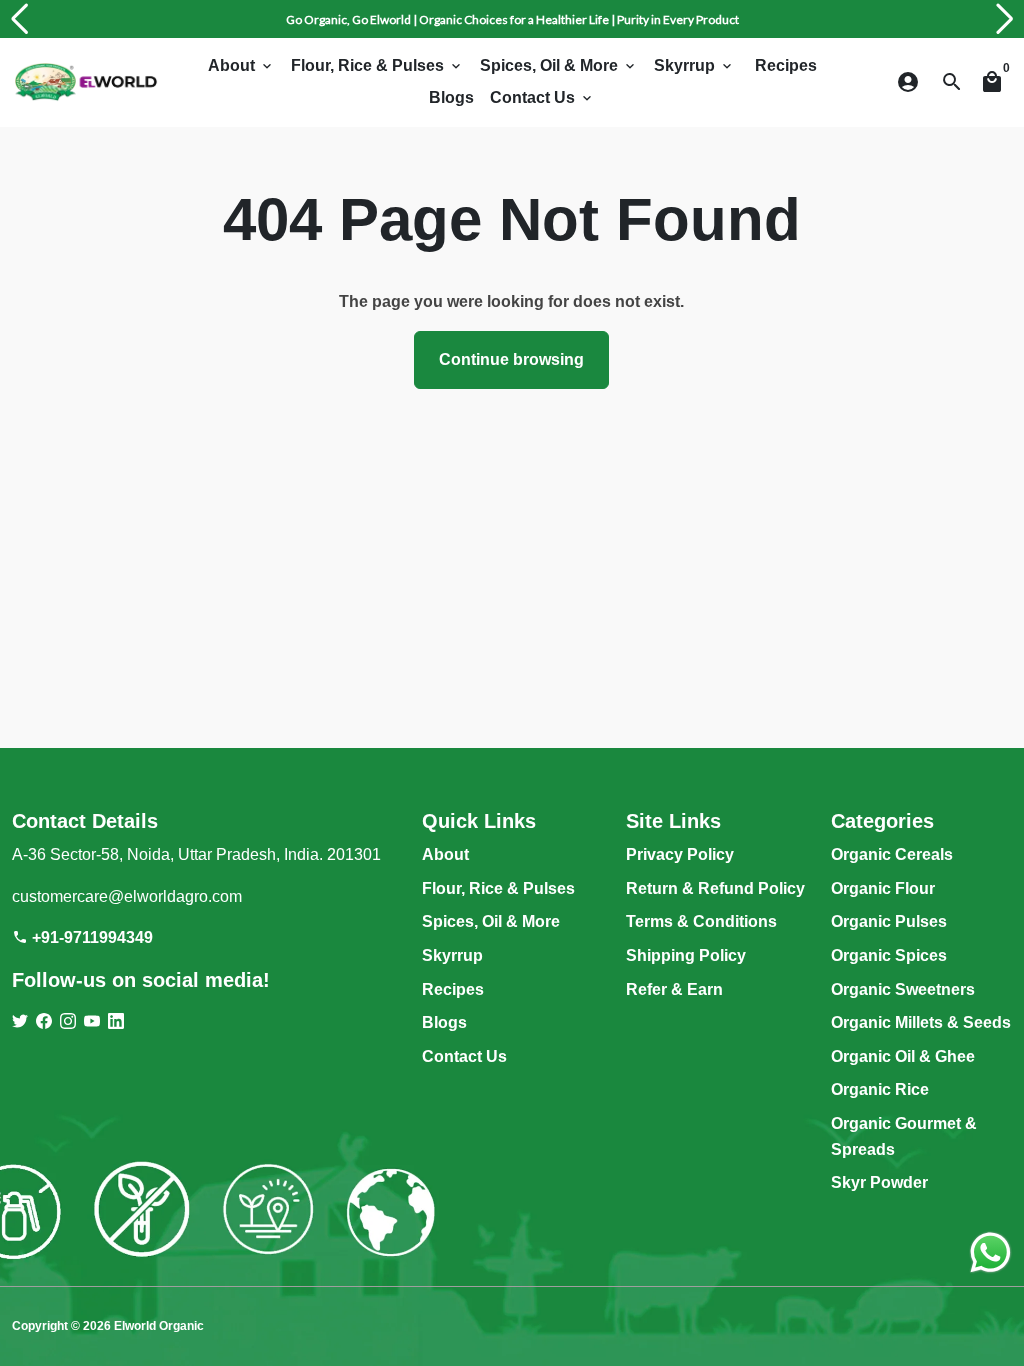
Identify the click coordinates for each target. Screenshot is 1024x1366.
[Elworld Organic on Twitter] (20, 1021)
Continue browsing (511, 359)
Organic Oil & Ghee (903, 1056)
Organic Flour (883, 888)
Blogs (451, 97)
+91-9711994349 (82, 937)
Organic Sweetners (903, 989)
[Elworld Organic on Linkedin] (116, 1021)
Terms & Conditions (701, 921)
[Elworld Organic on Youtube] (92, 1021)
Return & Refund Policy (715, 888)
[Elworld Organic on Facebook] (44, 1021)
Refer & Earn (674, 989)
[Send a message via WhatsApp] (990, 1252)
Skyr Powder (879, 1182)
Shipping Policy (686, 955)
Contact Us (542, 97)
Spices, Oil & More (559, 65)
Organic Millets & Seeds (921, 1022)
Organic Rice (880, 1089)
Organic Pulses (889, 921)
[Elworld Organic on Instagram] (68, 1021)
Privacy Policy (680, 854)
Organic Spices (889, 955)
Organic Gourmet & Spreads (904, 1136)
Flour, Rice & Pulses (377, 65)
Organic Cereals (892, 854)
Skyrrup (694, 65)
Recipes (786, 65)
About (241, 65)
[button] (19, 19)
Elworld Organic (159, 1326)
